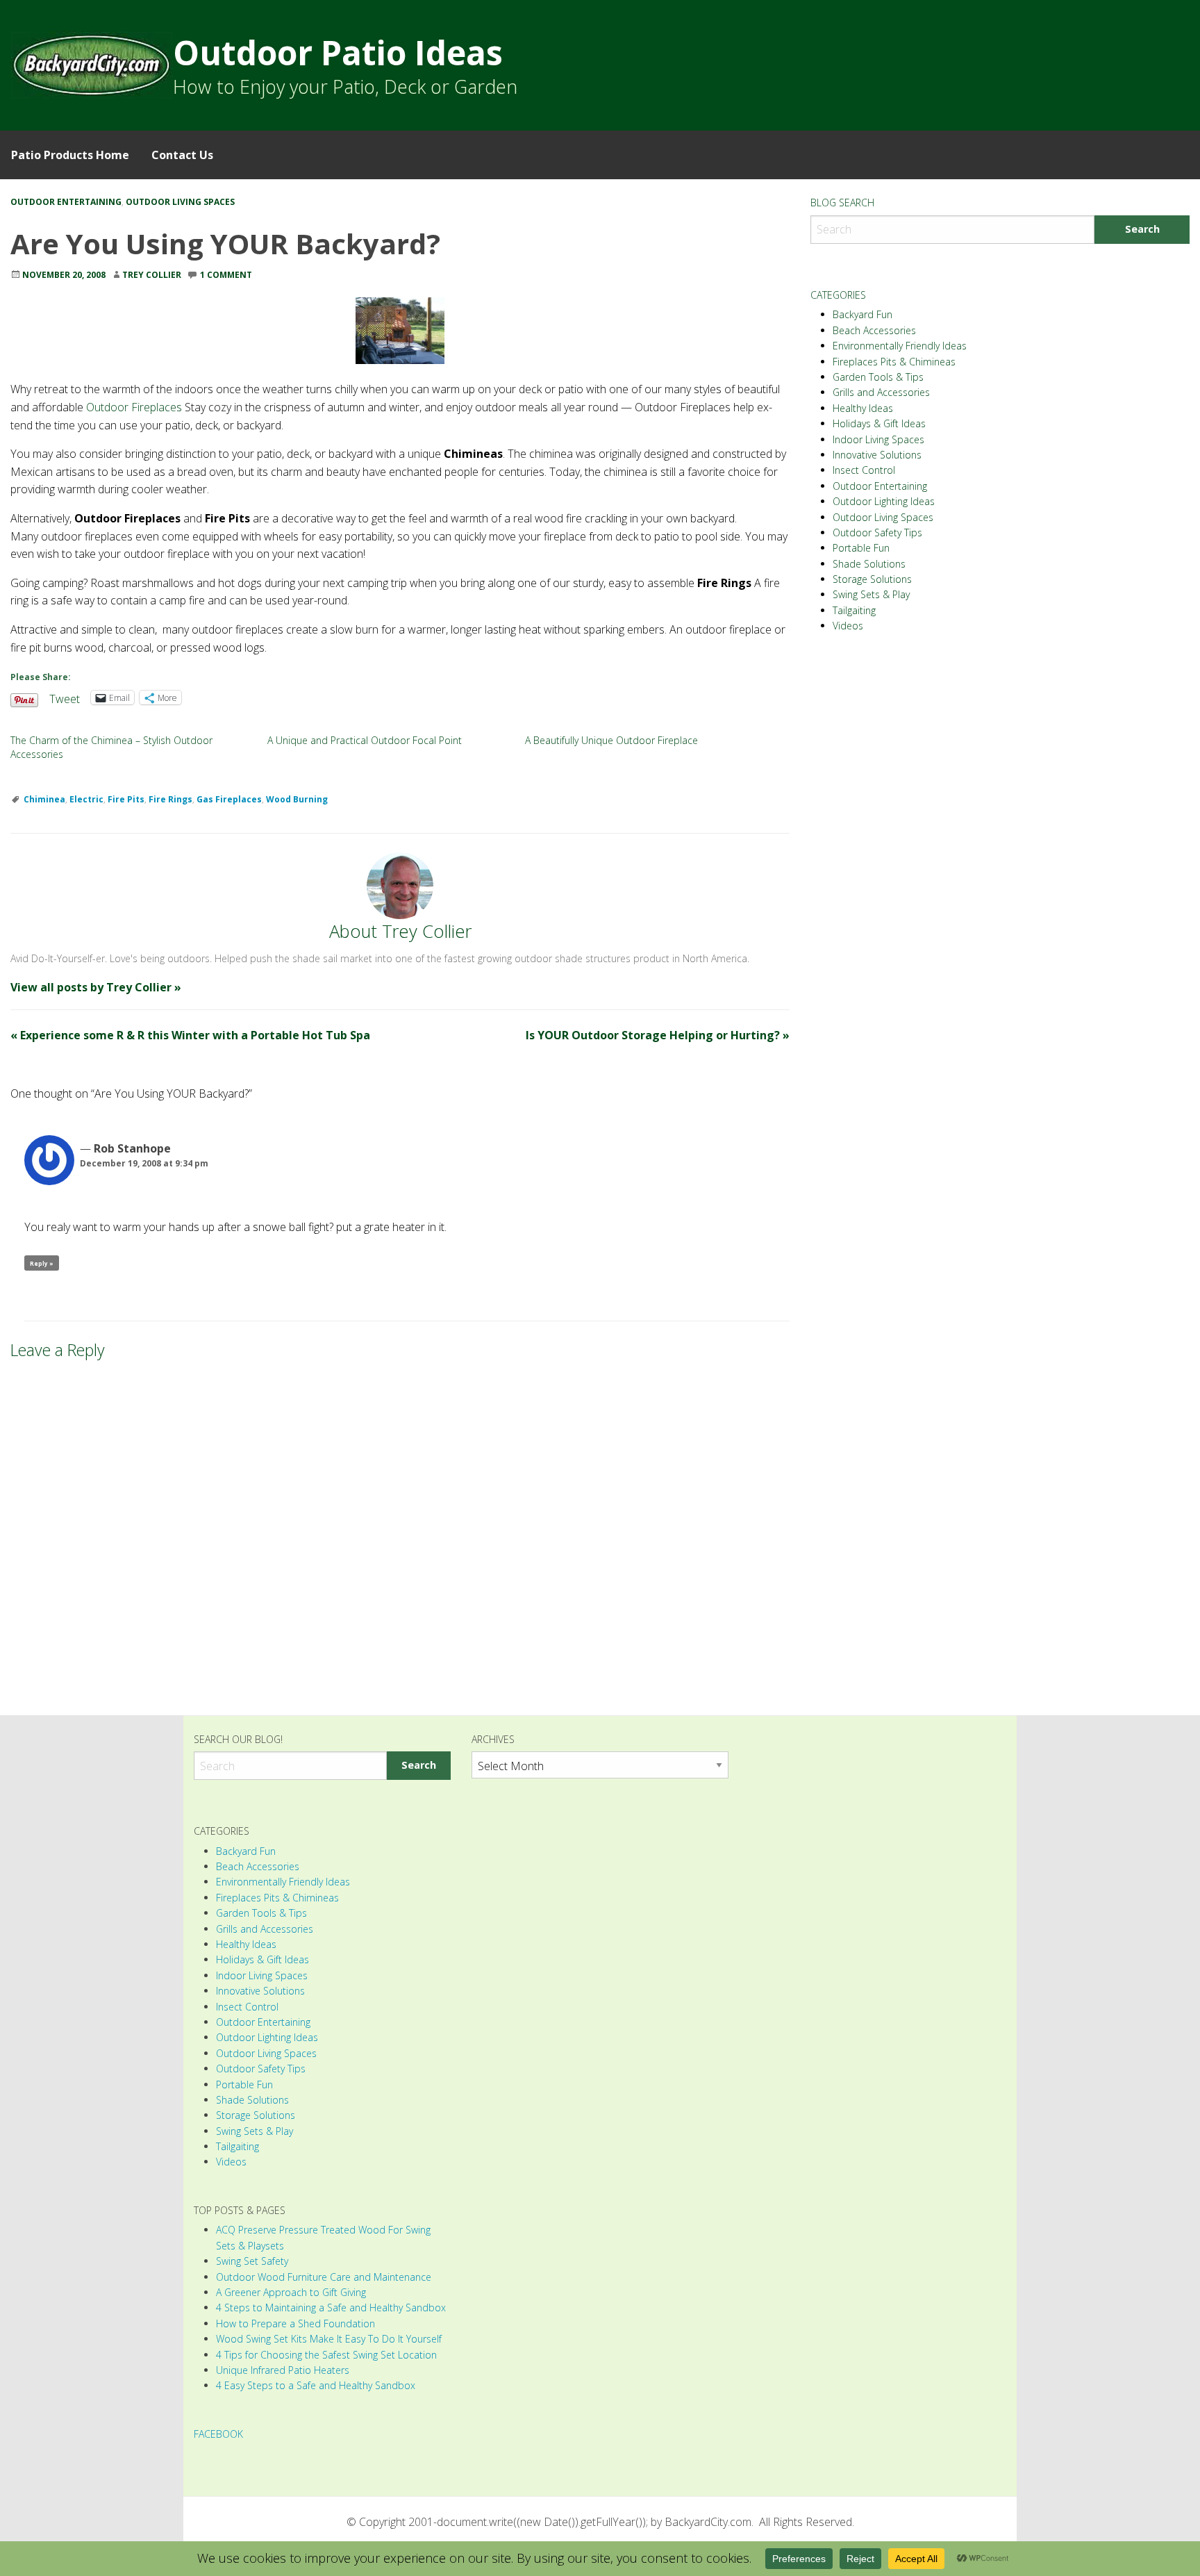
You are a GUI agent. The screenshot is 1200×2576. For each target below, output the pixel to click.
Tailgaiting (854, 610)
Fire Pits (126, 799)
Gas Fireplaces (229, 799)
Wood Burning (297, 799)
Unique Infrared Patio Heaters (283, 2370)
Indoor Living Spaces (878, 439)
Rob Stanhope (132, 1148)
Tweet (65, 697)
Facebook (218, 2434)
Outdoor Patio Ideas (338, 52)
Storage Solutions (872, 579)
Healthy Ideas (863, 408)
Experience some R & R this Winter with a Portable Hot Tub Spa (190, 1035)
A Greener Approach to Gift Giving (291, 2292)
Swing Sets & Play (871, 594)
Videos (848, 626)
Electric (86, 799)
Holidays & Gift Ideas (879, 423)
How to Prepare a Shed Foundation (295, 2323)
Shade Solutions (869, 564)
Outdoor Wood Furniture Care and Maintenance (324, 2277)
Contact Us (182, 155)
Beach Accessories (874, 330)
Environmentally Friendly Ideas (900, 346)
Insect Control (864, 470)
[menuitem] (70, 155)
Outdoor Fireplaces (134, 407)
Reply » (42, 1263)
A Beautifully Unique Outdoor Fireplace (611, 740)
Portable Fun (861, 548)
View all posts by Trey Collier (96, 987)
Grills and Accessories (881, 392)
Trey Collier (152, 275)
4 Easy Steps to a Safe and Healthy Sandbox (316, 2385)
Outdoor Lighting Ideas (884, 501)
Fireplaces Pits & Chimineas (894, 362)
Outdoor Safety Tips (877, 532)
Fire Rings (170, 799)
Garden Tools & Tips (878, 377)
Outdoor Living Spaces (180, 202)
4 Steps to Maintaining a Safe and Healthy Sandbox (331, 2307)
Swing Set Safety (252, 2261)
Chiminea (44, 799)
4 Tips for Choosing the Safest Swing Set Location (326, 2355)
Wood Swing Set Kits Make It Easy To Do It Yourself (329, 2339)
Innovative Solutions (877, 455)
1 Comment (226, 275)
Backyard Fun (862, 314)
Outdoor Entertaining (66, 202)
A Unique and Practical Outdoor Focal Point (365, 740)
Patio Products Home (70, 155)
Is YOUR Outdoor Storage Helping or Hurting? (658, 1035)
